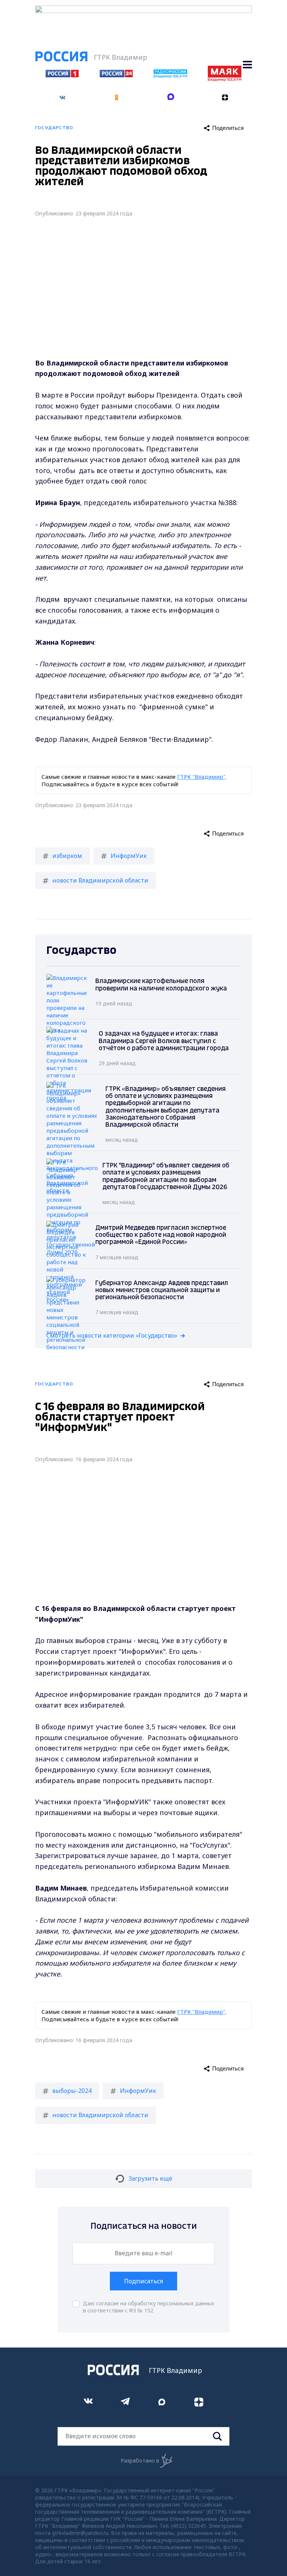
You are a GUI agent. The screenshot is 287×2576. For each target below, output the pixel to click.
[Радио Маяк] (225, 79)
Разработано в (140, 2460)
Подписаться (143, 2281)
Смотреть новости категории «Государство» (112, 1335)
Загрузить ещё (150, 2178)
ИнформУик (129, 856)
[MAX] (171, 98)
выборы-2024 (72, 2091)
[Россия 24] (116, 75)
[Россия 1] (62, 75)
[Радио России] (170, 76)
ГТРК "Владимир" (201, 777)
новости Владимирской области (100, 880)
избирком (67, 856)
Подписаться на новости (144, 2226)
